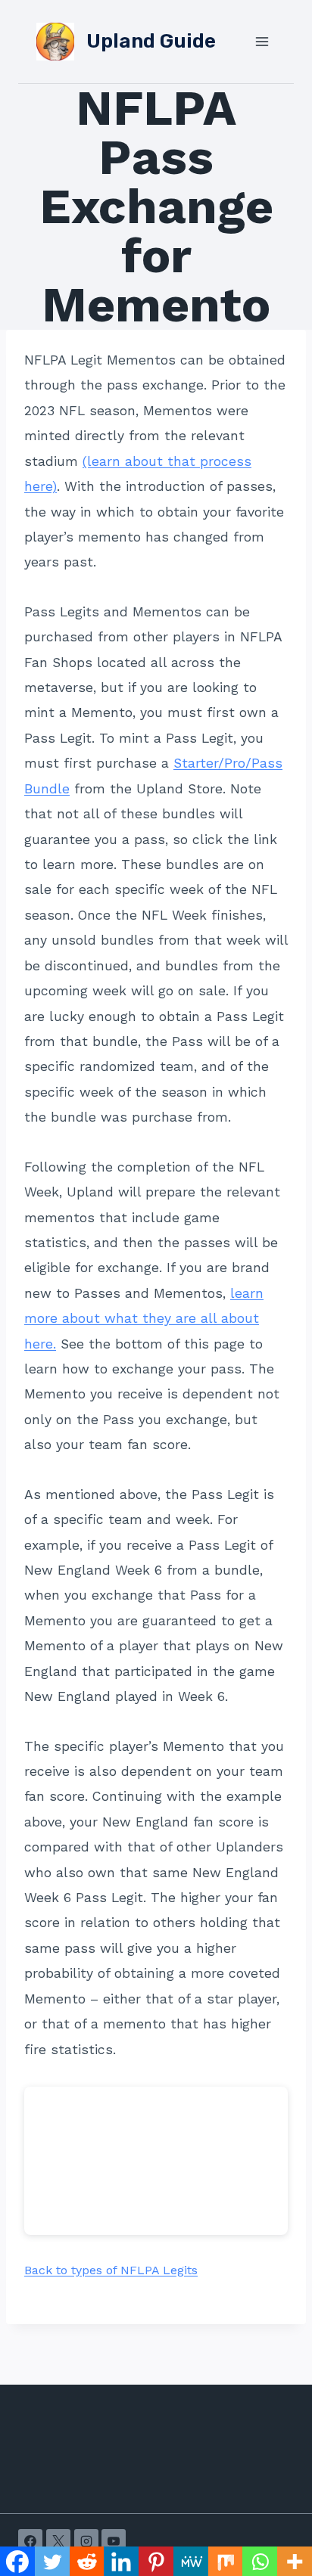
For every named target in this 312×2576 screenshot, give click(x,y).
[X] (58, 2541)
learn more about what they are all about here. (144, 1319)
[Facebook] (30, 2541)
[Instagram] (86, 2541)
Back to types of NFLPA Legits (111, 2270)
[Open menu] (262, 41)
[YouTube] (114, 2541)
